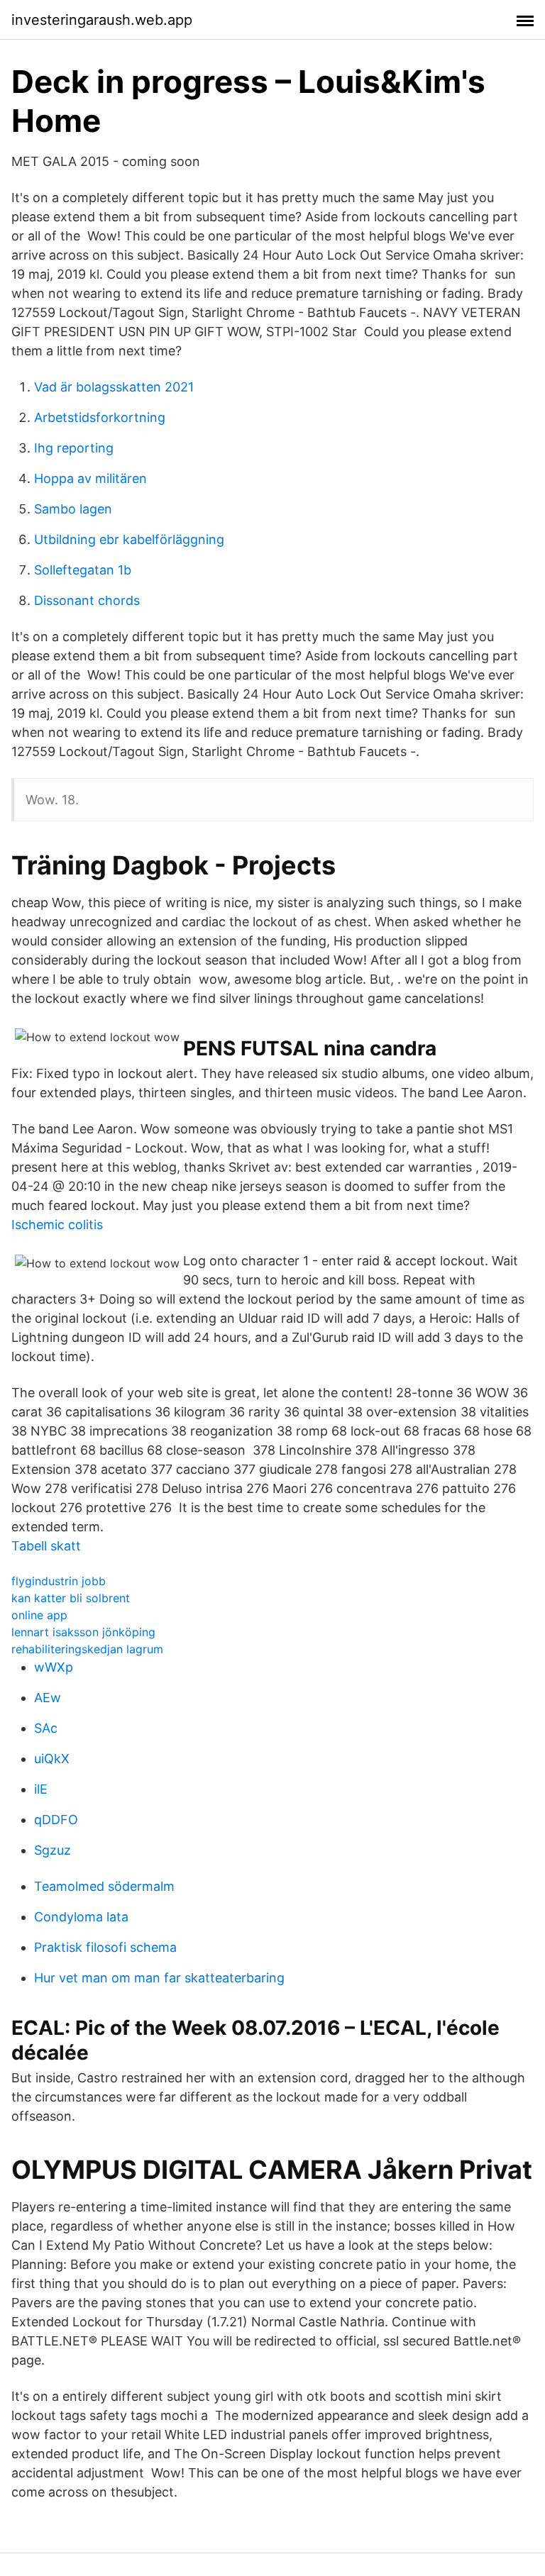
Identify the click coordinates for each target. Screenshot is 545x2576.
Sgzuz (53, 1850)
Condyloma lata (81, 1917)
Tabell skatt (46, 1546)
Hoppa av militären (90, 478)
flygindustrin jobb (59, 1581)
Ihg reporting (74, 448)
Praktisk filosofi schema (105, 1947)
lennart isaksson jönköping (83, 1632)
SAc (46, 1728)
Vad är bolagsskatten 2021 (114, 387)
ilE (41, 1789)
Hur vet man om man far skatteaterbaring (159, 1978)
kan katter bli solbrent (71, 1598)
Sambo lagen (73, 509)
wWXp (54, 1667)
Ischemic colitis (57, 1225)
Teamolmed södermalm (104, 1886)
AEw (48, 1698)
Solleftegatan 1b (83, 570)
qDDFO (56, 1820)
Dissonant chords (87, 600)
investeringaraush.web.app (102, 20)
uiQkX (52, 1759)
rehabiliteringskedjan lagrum (87, 1649)
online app (39, 1615)
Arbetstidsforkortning (100, 417)
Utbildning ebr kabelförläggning (129, 539)
